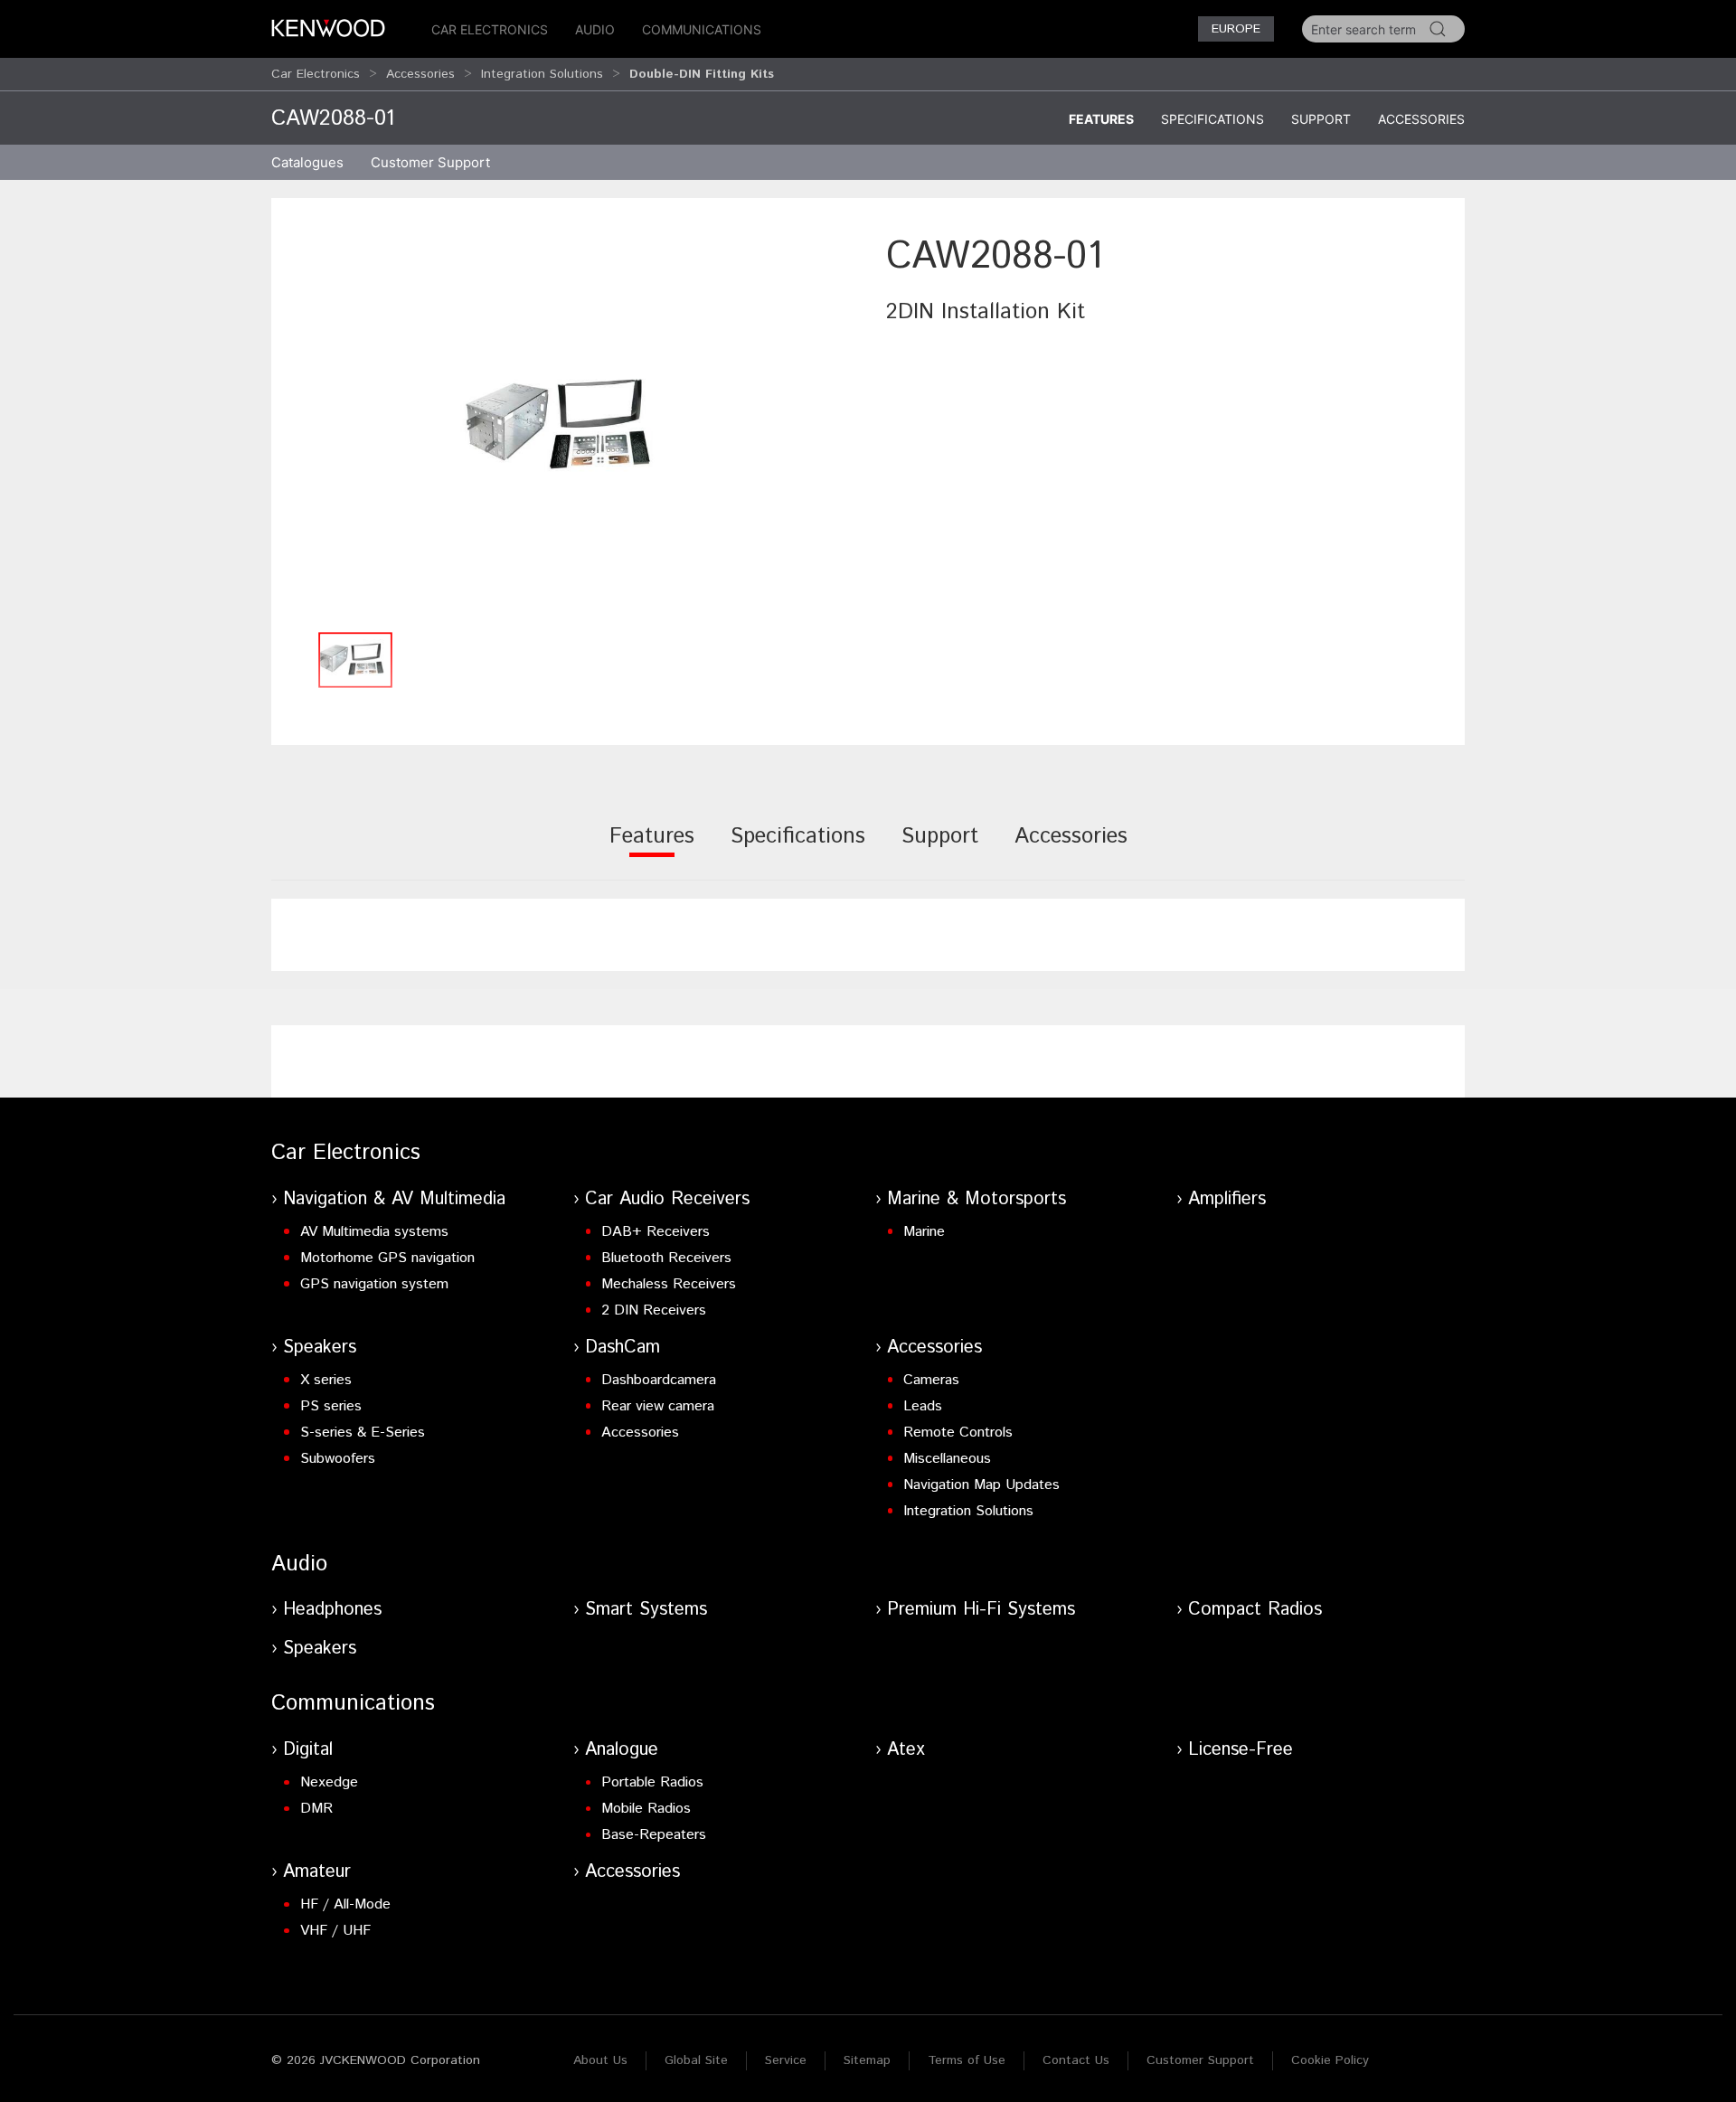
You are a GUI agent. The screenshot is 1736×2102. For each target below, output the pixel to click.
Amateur (317, 1872)
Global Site (696, 2060)
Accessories (420, 74)
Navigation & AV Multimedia (394, 1199)
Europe (1236, 29)
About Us (600, 2060)
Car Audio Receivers (667, 1199)
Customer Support (1200, 2060)
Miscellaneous (947, 1459)
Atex (906, 1750)
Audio (595, 29)
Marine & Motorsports (976, 1199)
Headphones (332, 1610)
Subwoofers (338, 1459)
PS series (331, 1406)
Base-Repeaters (654, 1835)
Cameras (931, 1380)
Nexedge (329, 1782)
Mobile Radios (646, 1809)
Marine (924, 1232)
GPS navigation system (374, 1284)
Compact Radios (1255, 1610)
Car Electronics (490, 29)
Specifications (1212, 119)
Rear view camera (658, 1406)
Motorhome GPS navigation (387, 1258)
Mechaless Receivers (669, 1284)
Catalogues (307, 162)
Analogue (622, 1750)
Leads (923, 1406)
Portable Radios (652, 1782)
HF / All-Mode (345, 1904)
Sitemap (867, 2060)
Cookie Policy (1330, 2060)
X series (326, 1380)
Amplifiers (1227, 1199)
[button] (570, 426)
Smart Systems (646, 1610)
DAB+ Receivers (656, 1232)
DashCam (623, 1348)
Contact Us (1076, 2060)
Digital (308, 1750)
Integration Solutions (542, 74)
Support (1321, 119)
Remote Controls (958, 1433)
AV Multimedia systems (374, 1232)
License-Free (1241, 1750)
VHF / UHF (335, 1931)
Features (1101, 119)
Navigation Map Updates (981, 1485)
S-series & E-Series (363, 1433)
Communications (702, 29)
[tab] (652, 848)
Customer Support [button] (430, 162)
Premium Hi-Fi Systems (981, 1610)
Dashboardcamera (659, 1380)
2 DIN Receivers (654, 1310)
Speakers (320, 1348)
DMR (316, 1809)
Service (786, 2060)
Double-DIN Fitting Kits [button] (702, 74)
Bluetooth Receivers (666, 1258)
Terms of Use (967, 2060)
